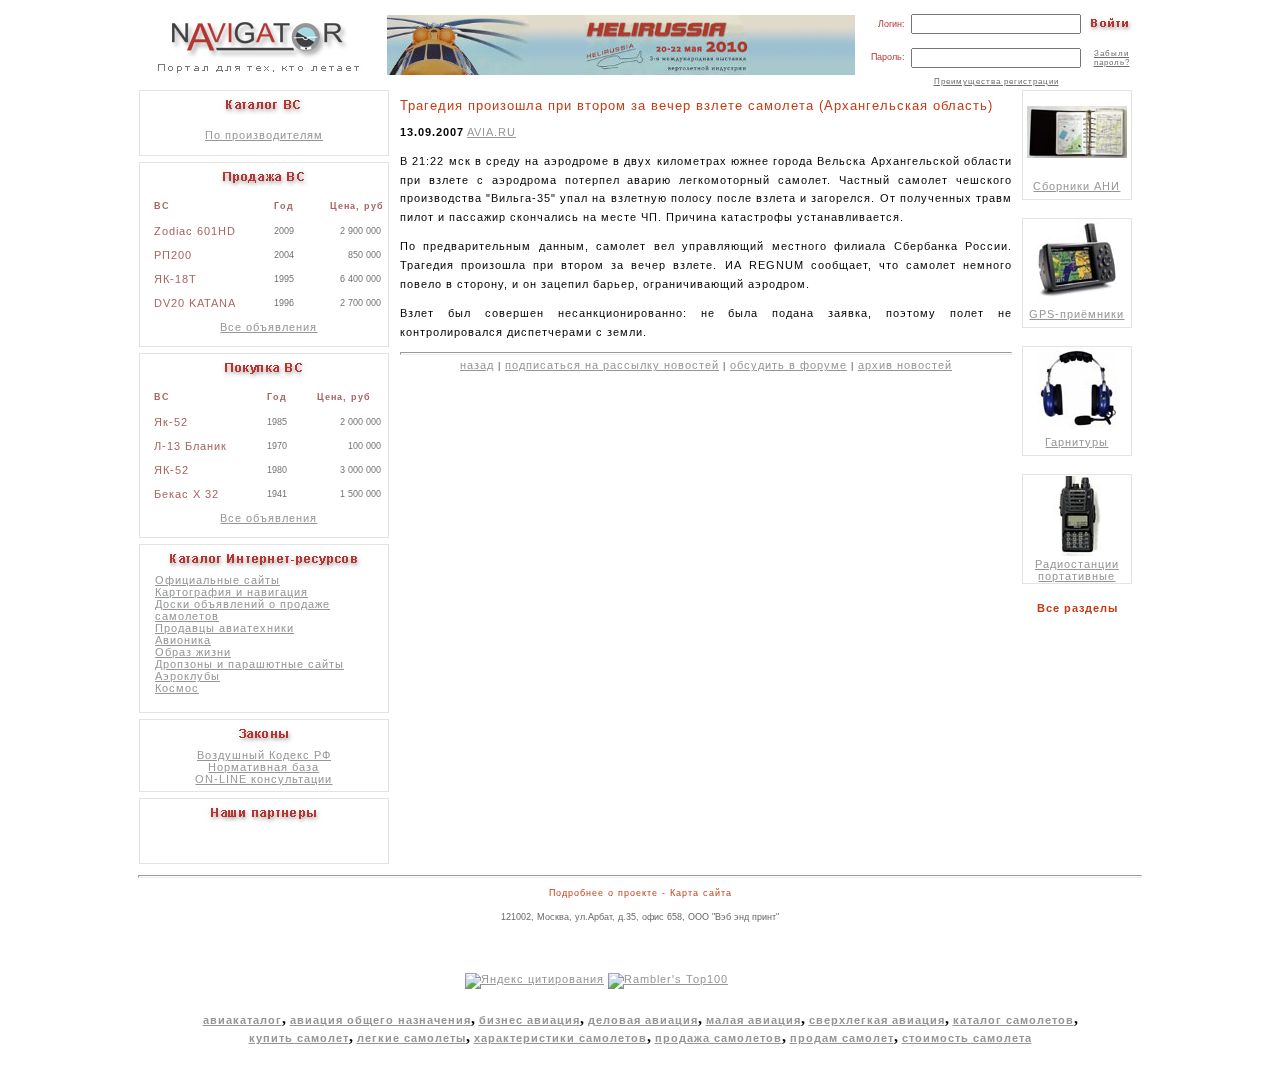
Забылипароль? (1112, 58)
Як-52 (171, 422)
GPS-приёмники (1076, 314)
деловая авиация (643, 1020)
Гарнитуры (1076, 442)
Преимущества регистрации (996, 81)
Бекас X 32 (186, 494)
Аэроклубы (187, 676)
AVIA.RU (491, 132)
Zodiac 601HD (195, 231)
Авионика (183, 640)
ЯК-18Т (175, 279)
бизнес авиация (529, 1020)
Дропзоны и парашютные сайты (249, 664)
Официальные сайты (217, 580)
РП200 (173, 255)
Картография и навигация (231, 592)
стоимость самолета (967, 1038)
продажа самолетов (718, 1038)
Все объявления (268, 327)
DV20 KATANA (195, 303)
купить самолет (299, 1038)
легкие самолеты (411, 1038)
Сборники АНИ (1076, 186)
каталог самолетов (1013, 1020)
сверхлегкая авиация (877, 1020)
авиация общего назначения (380, 1020)
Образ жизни (193, 652)
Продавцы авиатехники (224, 628)
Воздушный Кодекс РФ (264, 755)
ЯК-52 (171, 470)
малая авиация (753, 1020)
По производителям (264, 135)
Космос (177, 688)
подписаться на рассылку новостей (612, 365)
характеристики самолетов (560, 1038)
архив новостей (905, 365)
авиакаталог (242, 1020)
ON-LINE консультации (263, 779)
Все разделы (1081, 608)
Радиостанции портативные (1077, 570)
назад (477, 365)
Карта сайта (701, 893)
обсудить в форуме (788, 365)
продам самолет (842, 1038)
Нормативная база (263, 767)
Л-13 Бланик (190, 446)
